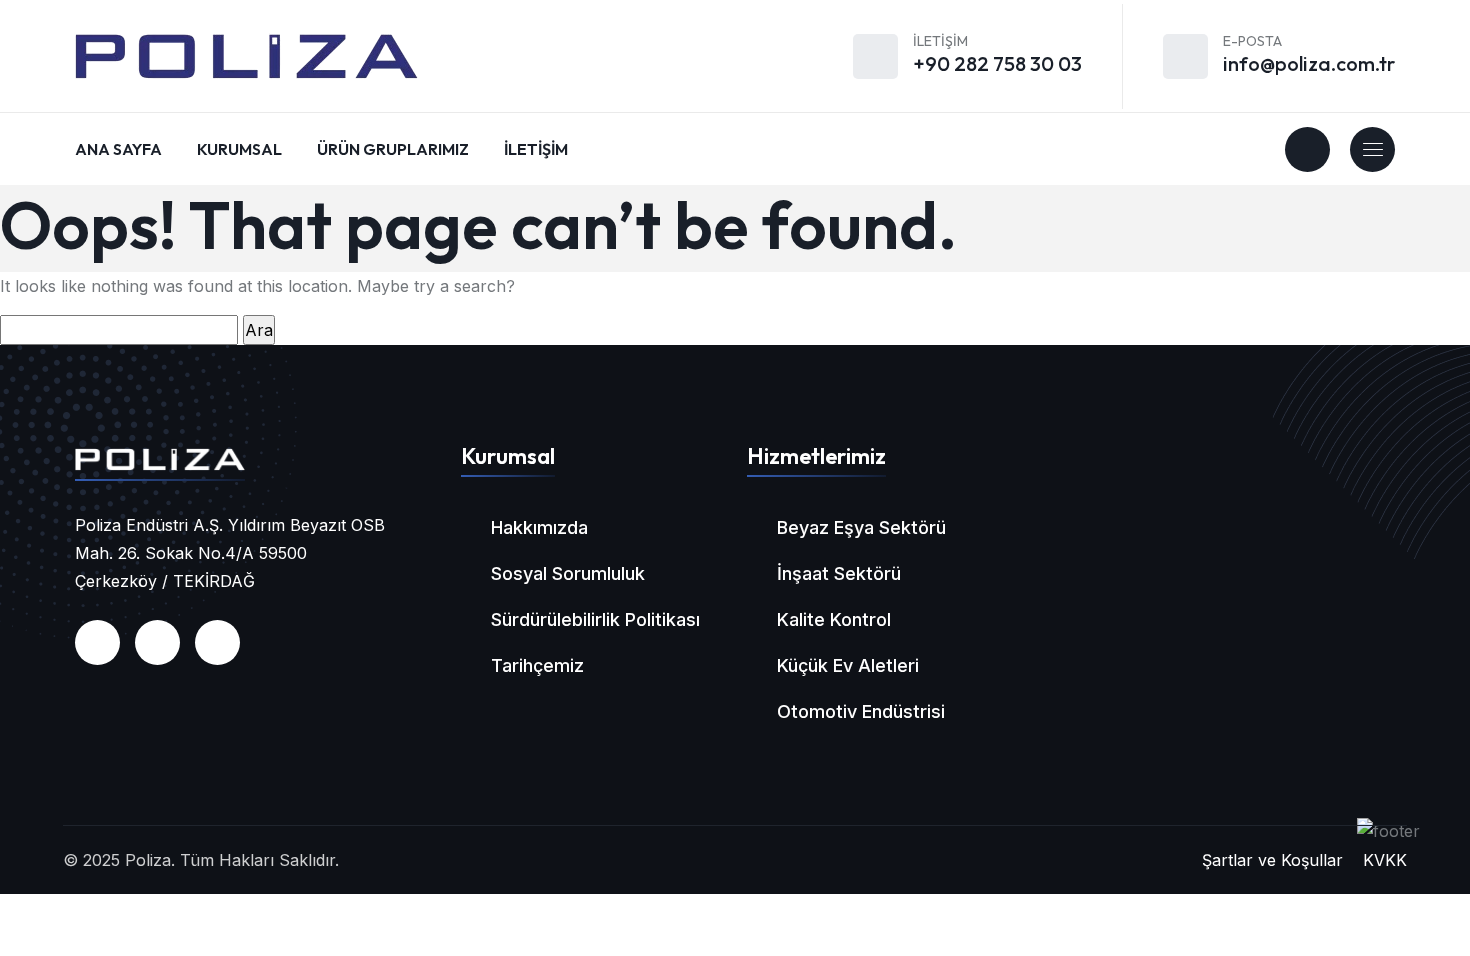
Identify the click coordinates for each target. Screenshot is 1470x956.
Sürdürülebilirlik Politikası (595, 619)
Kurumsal (239, 149)
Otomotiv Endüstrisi (861, 711)
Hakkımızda (539, 527)
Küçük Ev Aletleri (848, 665)
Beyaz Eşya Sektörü (861, 527)
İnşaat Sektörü (839, 573)
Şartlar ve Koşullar (1272, 860)
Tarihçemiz (537, 665)
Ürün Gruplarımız (393, 149)
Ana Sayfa (118, 149)
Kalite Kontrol (834, 619)
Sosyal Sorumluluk (568, 573)
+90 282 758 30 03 (997, 63)
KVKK (1385, 860)
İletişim (536, 149)
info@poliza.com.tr (1309, 63)
